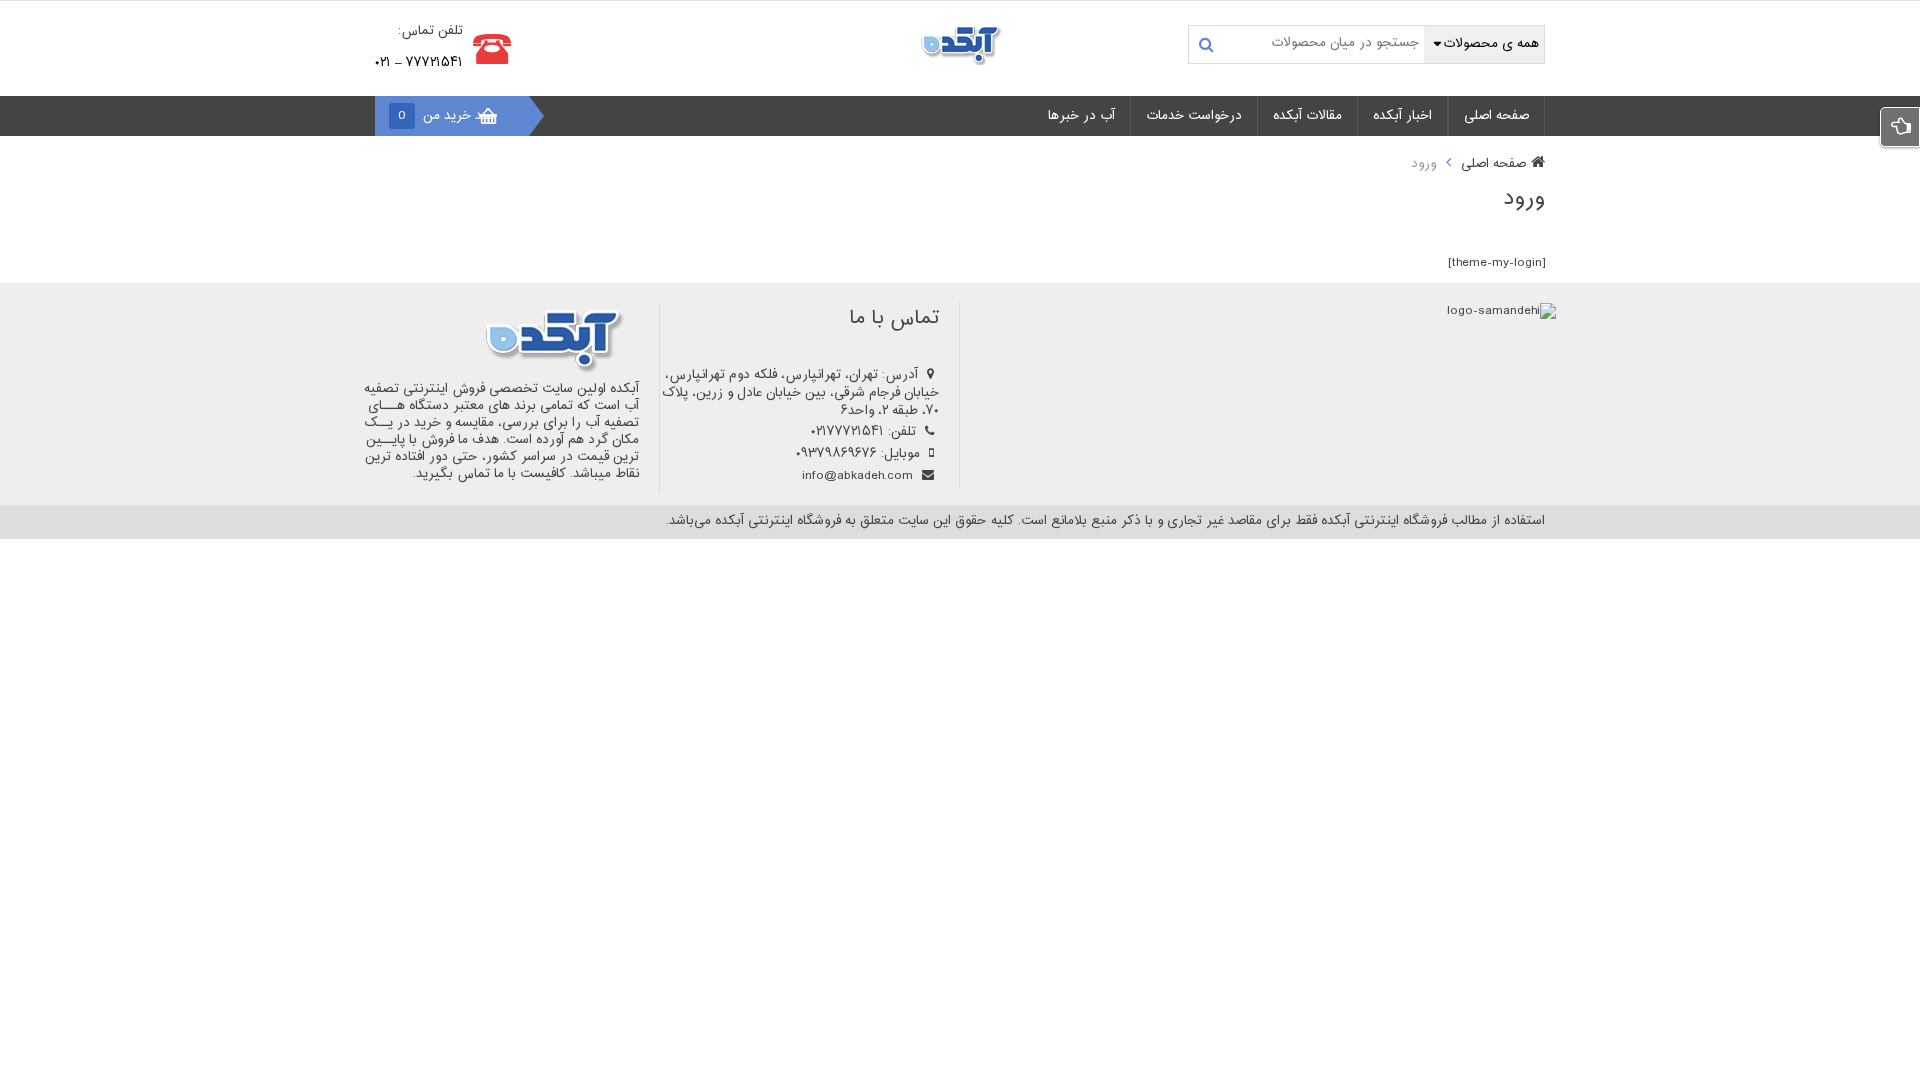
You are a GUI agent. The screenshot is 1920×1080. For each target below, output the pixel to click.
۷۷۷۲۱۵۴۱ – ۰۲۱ (419, 63)
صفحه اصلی (1493, 164)
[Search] (1206, 44)
